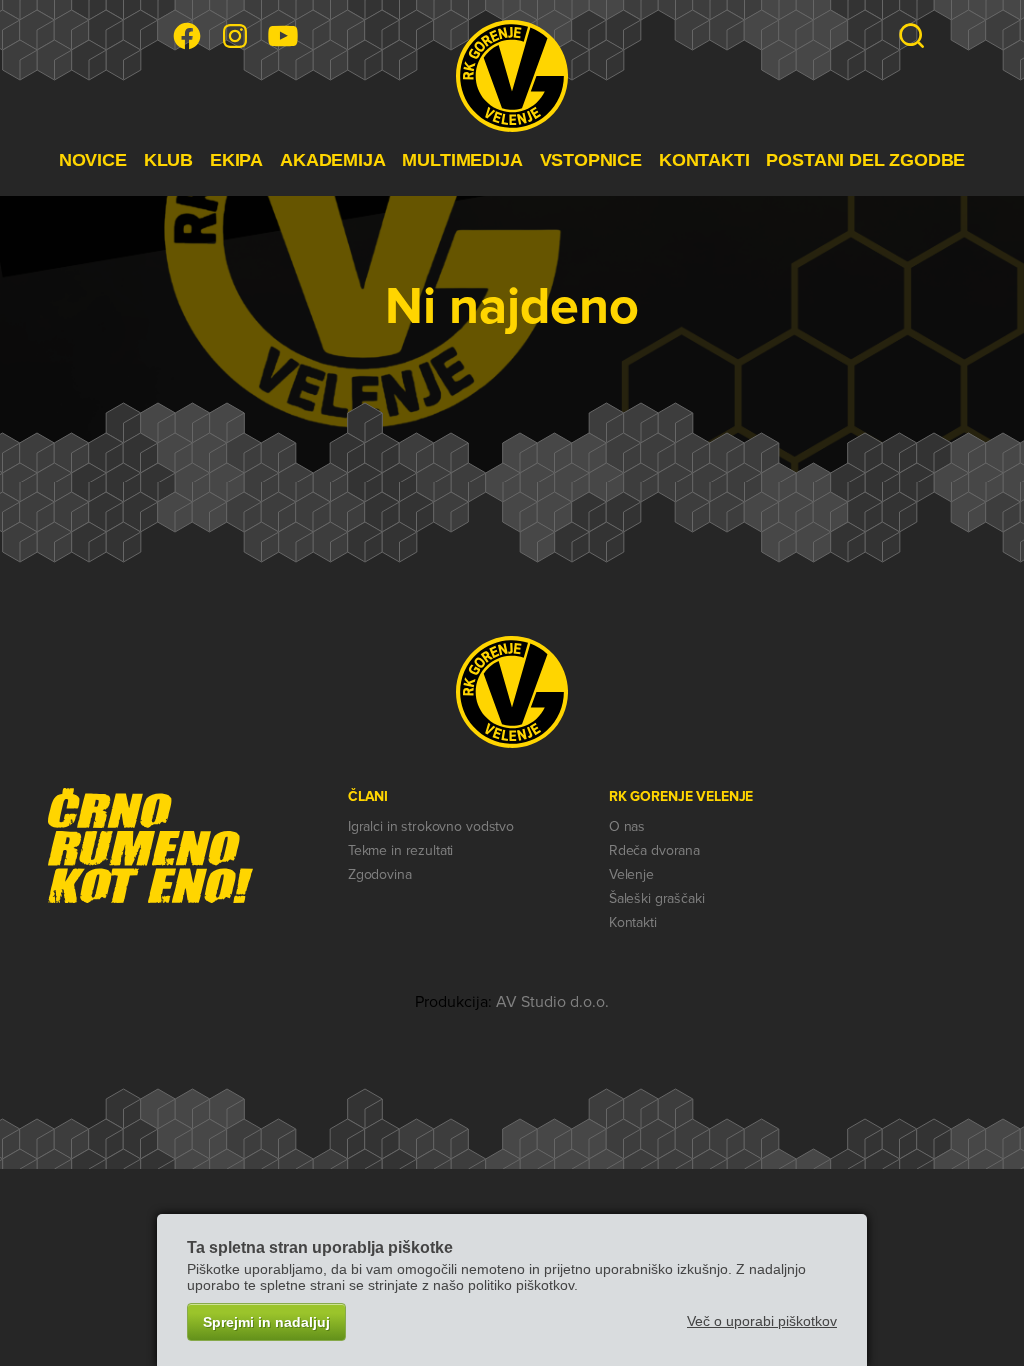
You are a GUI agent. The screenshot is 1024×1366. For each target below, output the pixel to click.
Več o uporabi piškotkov (762, 1321)
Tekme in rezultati (400, 850)
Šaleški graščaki (657, 898)
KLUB (168, 160)
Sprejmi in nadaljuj (266, 1322)
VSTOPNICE (591, 160)
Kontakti (633, 922)
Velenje (631, 874)
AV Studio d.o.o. (552, 1002)
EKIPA (236, 160)
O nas (627, 826)
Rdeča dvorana (654, 850)
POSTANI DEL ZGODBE (865, 160)
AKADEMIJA (332, 160)
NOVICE (93, 160)
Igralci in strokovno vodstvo (431, 826)
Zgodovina (380, 874)
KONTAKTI (704, 160)
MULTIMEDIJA (462, 160)
